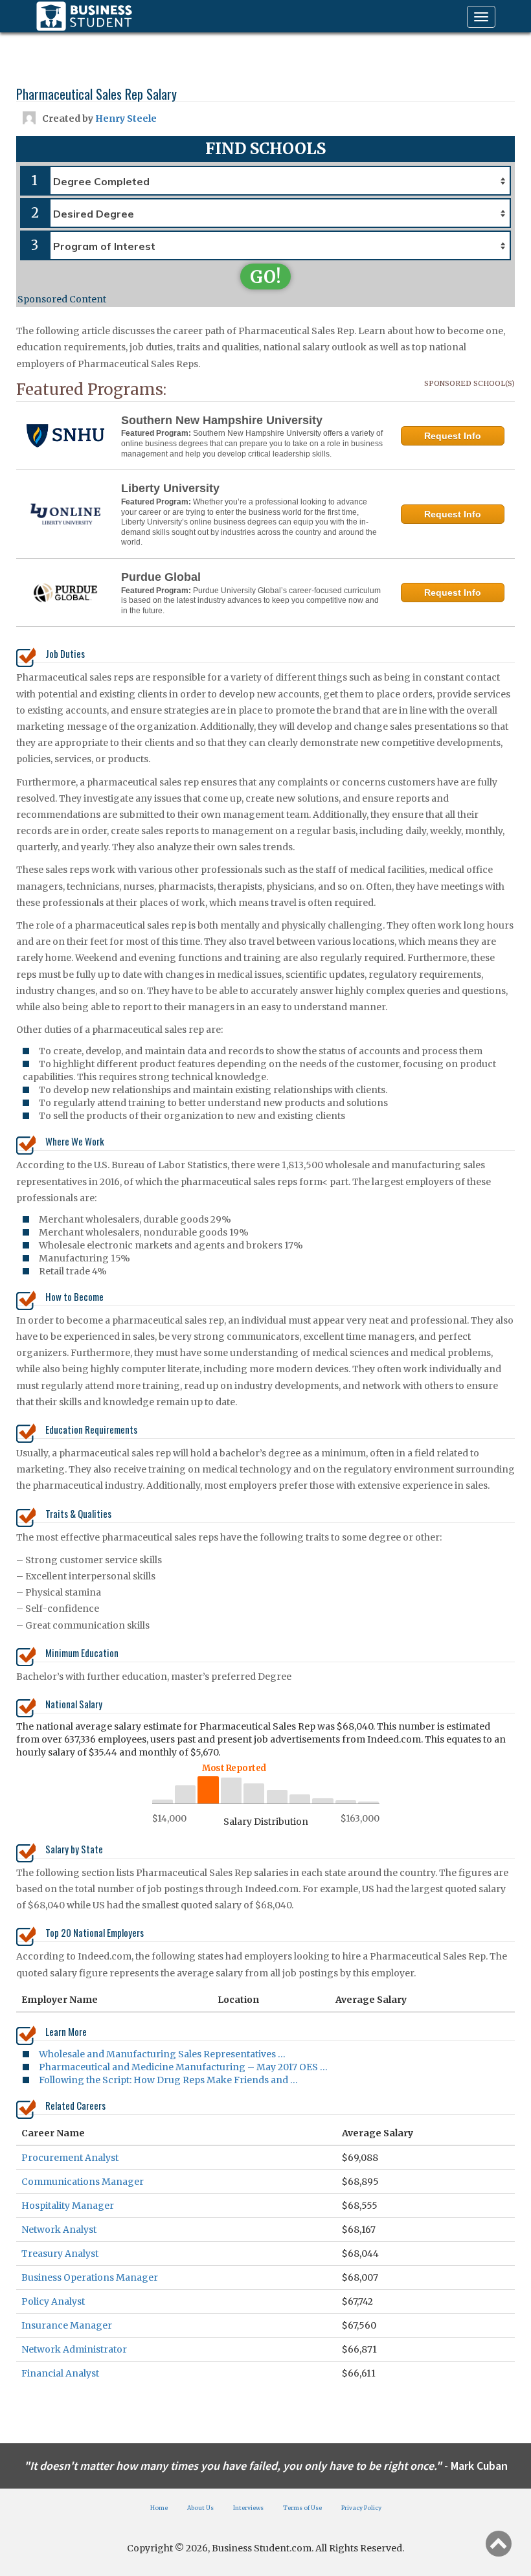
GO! (265, 277)
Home (159, 2508)
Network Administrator (74, 2349)
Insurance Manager (67, 2325)
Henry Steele (126, 119)
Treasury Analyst (60, 2254)
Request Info (453, 436)
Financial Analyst (60, 2373)
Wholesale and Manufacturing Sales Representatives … (162, 2054)
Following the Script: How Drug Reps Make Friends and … (168, 2080)
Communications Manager (83, 2182)
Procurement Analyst (70, 2158)
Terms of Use (302, 2508)
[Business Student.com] (84, 16)
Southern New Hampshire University (222, 420)
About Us (200, 2508)
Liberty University (170, 488)
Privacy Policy (361, 2508)
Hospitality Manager (68, 2206)
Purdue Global (161, 577)
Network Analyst (59, 2230)
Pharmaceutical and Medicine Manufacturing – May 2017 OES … (183, 2067)
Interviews (248, 2508)
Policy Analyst (53, 2301)
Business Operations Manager (90, 2277)
